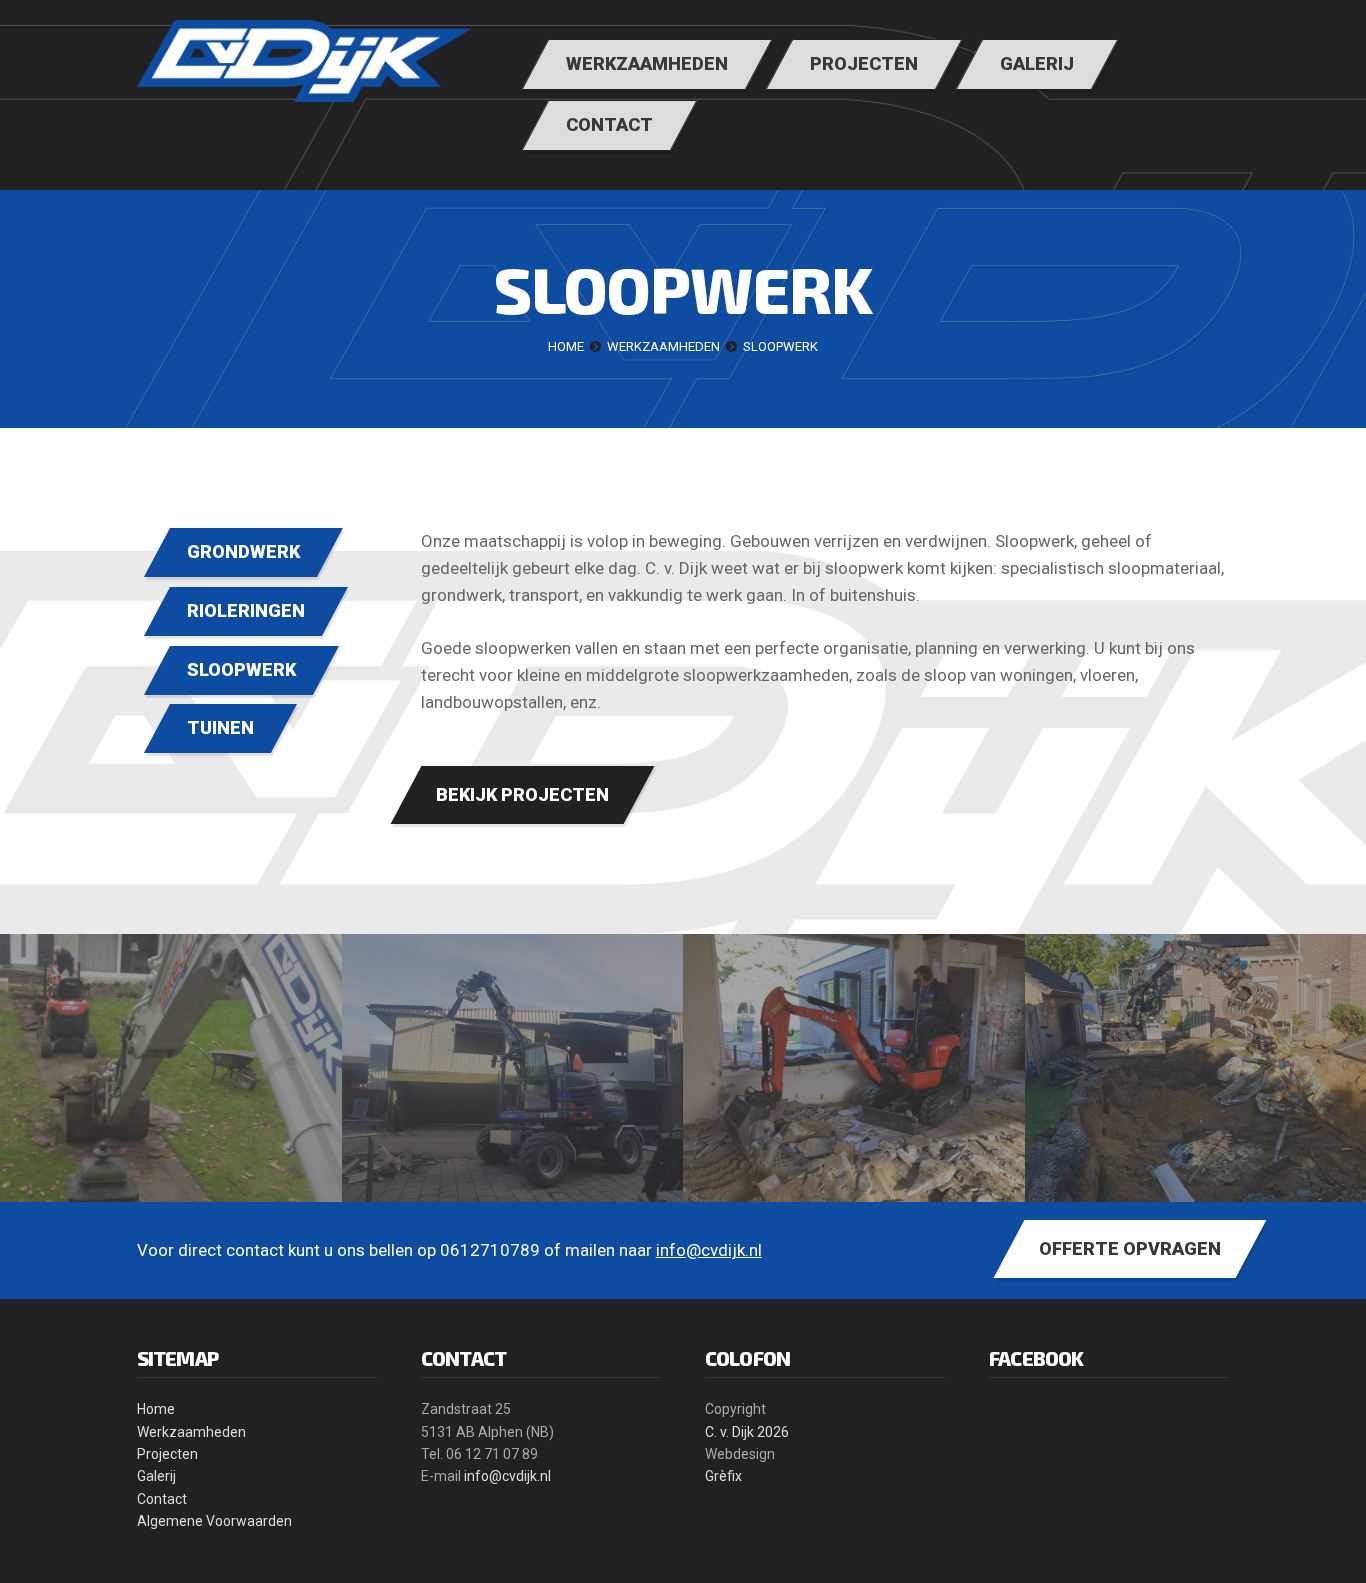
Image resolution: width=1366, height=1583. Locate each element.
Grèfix (723, 1476)
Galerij (156, 1476)
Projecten (167, 1454)
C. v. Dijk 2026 (747, 1432)
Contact (162, 1499)
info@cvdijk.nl (709, 1250)
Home (156, 1409)
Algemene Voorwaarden (214, 1521)
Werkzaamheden (191, 1432)
